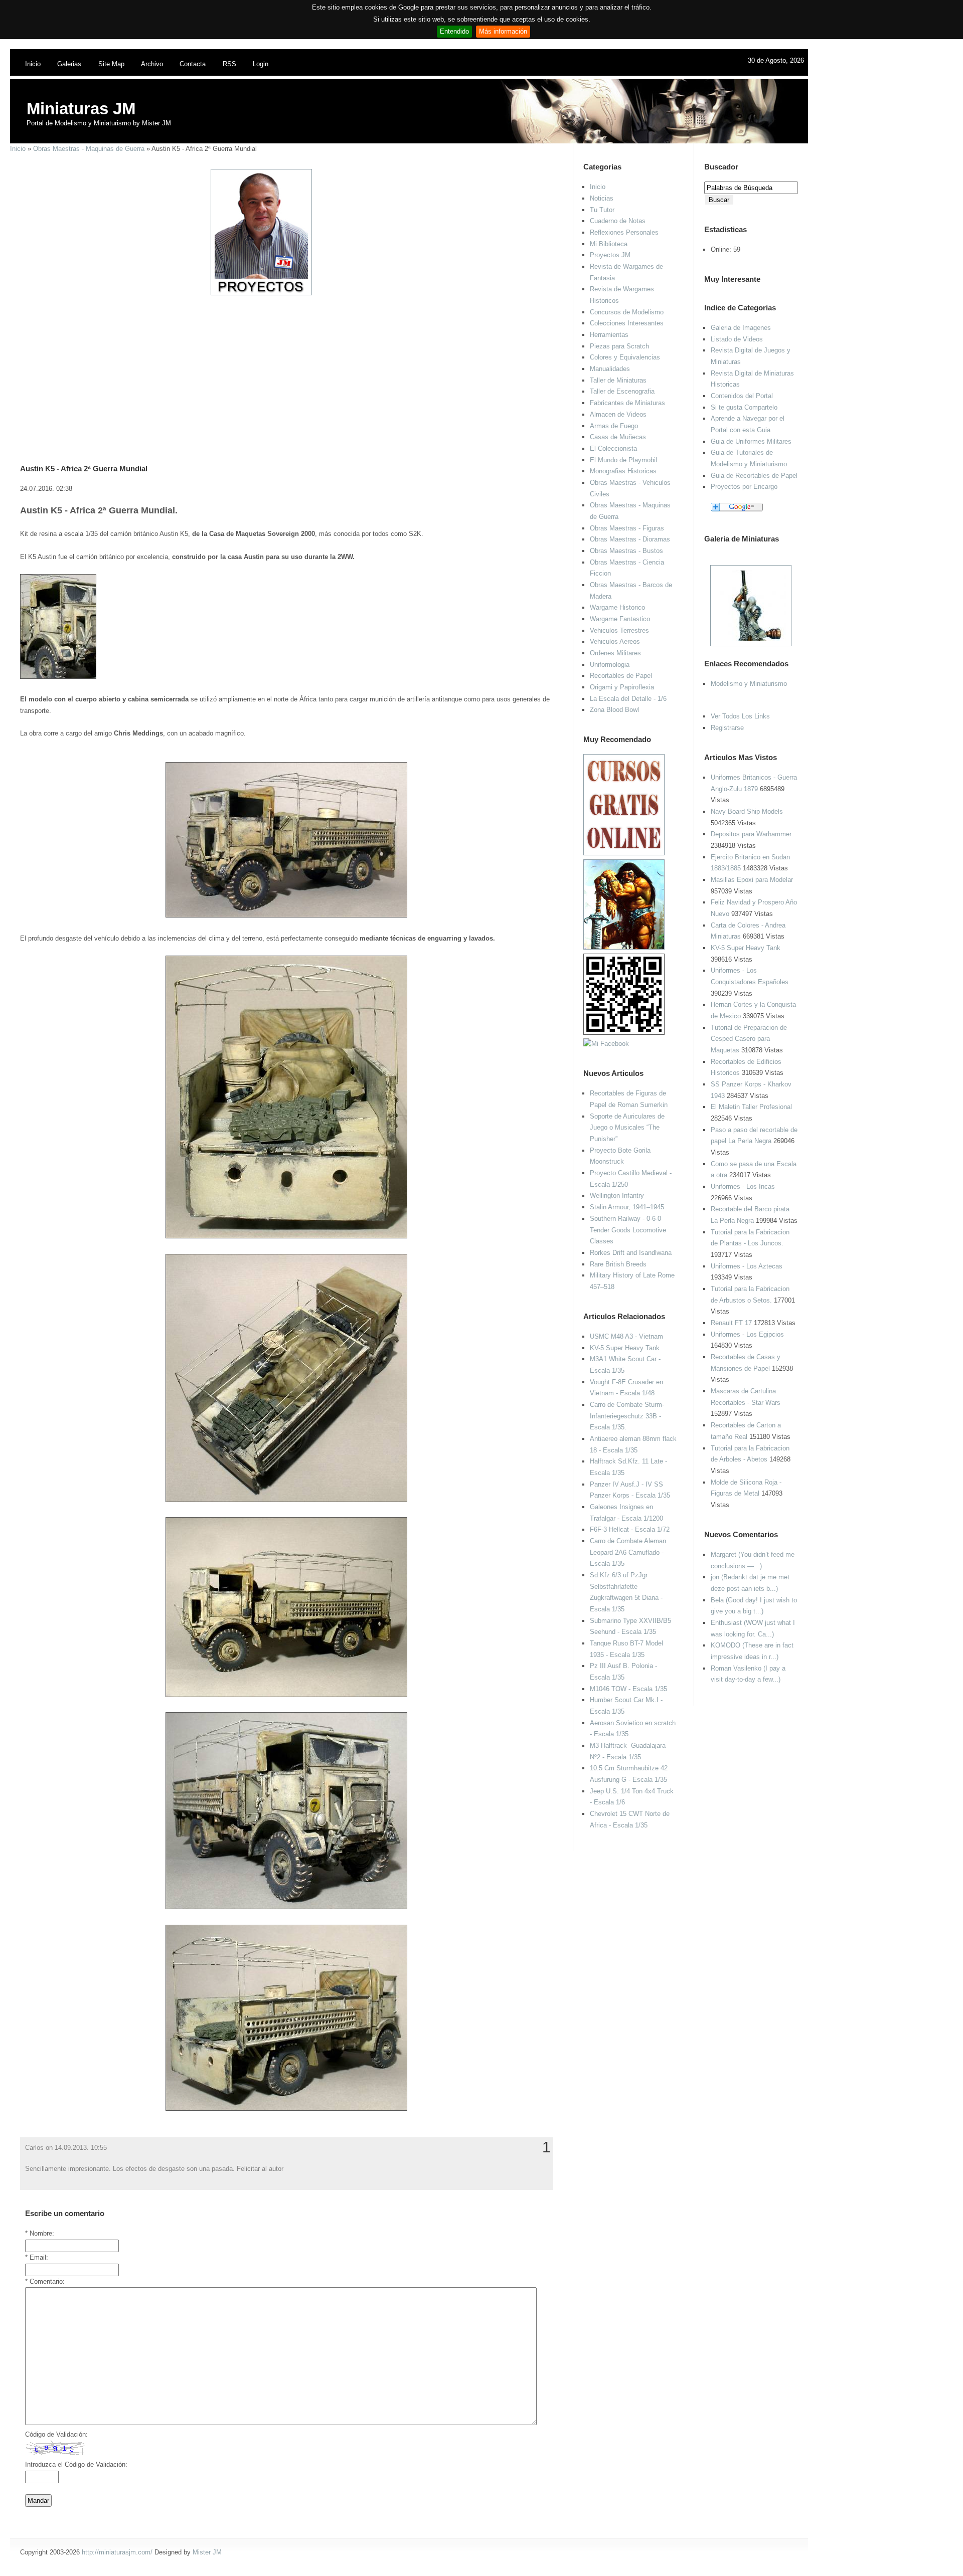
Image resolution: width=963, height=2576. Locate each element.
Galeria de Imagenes (741, 328)
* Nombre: (40, 2233)
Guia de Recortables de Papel (754, 476)
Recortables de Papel (621, 676)
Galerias (69, 64)
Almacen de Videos (618, 414)
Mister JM (207, 2552)
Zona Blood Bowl (614, 710)
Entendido (454, 31)
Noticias (602, 198)
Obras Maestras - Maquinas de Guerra (89, 149)
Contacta (193, 64)
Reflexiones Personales (624, 232)
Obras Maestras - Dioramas (630, 539)
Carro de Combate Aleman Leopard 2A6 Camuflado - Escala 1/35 (628, 1552)
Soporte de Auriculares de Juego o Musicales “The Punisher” (627, 1128)
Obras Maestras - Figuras (627, 528)
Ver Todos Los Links (740, 716)
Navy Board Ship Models (747, 811)
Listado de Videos (737, 339)
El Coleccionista (613, 448)
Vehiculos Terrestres (619, 630)
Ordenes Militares (615, 653)
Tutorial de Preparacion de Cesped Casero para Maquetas (749, 1039)
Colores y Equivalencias (625, 357)
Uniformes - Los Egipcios (747, 1334)
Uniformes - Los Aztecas (747, 1266)
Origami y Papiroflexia (622, 687)
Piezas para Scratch (619, 346)
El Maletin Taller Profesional (751, 1107)
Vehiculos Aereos (615, 641)
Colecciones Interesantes (627, 323)
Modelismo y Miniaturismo (749, 684)
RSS (229, 64)
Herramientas (609, 335)
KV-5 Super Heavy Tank (746, 948)
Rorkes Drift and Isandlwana (631, 1253)
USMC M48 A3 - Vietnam (626, 1336)
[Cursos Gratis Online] (624, 853)
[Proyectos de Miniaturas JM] (261, 293)
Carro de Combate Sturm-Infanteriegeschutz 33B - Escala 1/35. (627, 1416)
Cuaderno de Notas (618, 221)
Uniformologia (610, 665)
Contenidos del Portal (742, 396)
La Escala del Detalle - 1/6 (628, 699)
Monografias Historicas (623, 471)
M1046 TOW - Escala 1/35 (628, 1689)
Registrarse (727, 728)
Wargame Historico (617, 607)
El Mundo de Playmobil (623, 460)
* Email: (37, 2257)
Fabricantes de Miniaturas (627, 403)
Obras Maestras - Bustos (626, 551)
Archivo (152, 64)
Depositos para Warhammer (751, 834)
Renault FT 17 (731, 1323)
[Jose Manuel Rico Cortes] (606, 1044)
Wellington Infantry (617, 1195)
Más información (503, 31)
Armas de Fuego (614, 426)
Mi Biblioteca (609, 244)
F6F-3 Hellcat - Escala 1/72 (630, 1529)
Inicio (33, 64)
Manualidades (610, 369)
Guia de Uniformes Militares (751, 441)
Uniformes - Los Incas (743, 1186)
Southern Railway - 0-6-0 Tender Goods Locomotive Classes (628, 1230)
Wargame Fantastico (620, 619)
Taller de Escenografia (622, 391)
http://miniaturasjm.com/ (117, 2552)
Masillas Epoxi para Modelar (752, 880)
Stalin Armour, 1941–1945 (627, 1207)
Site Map (111, 64)
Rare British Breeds (618, 1264)
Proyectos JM (610, 255)
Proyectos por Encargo (744, 487)
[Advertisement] (283, 366)
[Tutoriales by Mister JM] (624, 947)
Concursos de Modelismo (627, 312)
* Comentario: (45, 2281)
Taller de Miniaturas (618, 380)
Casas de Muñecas (618, 437)
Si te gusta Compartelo (744, 407)
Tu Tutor (602, 210)
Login (261, 64)
